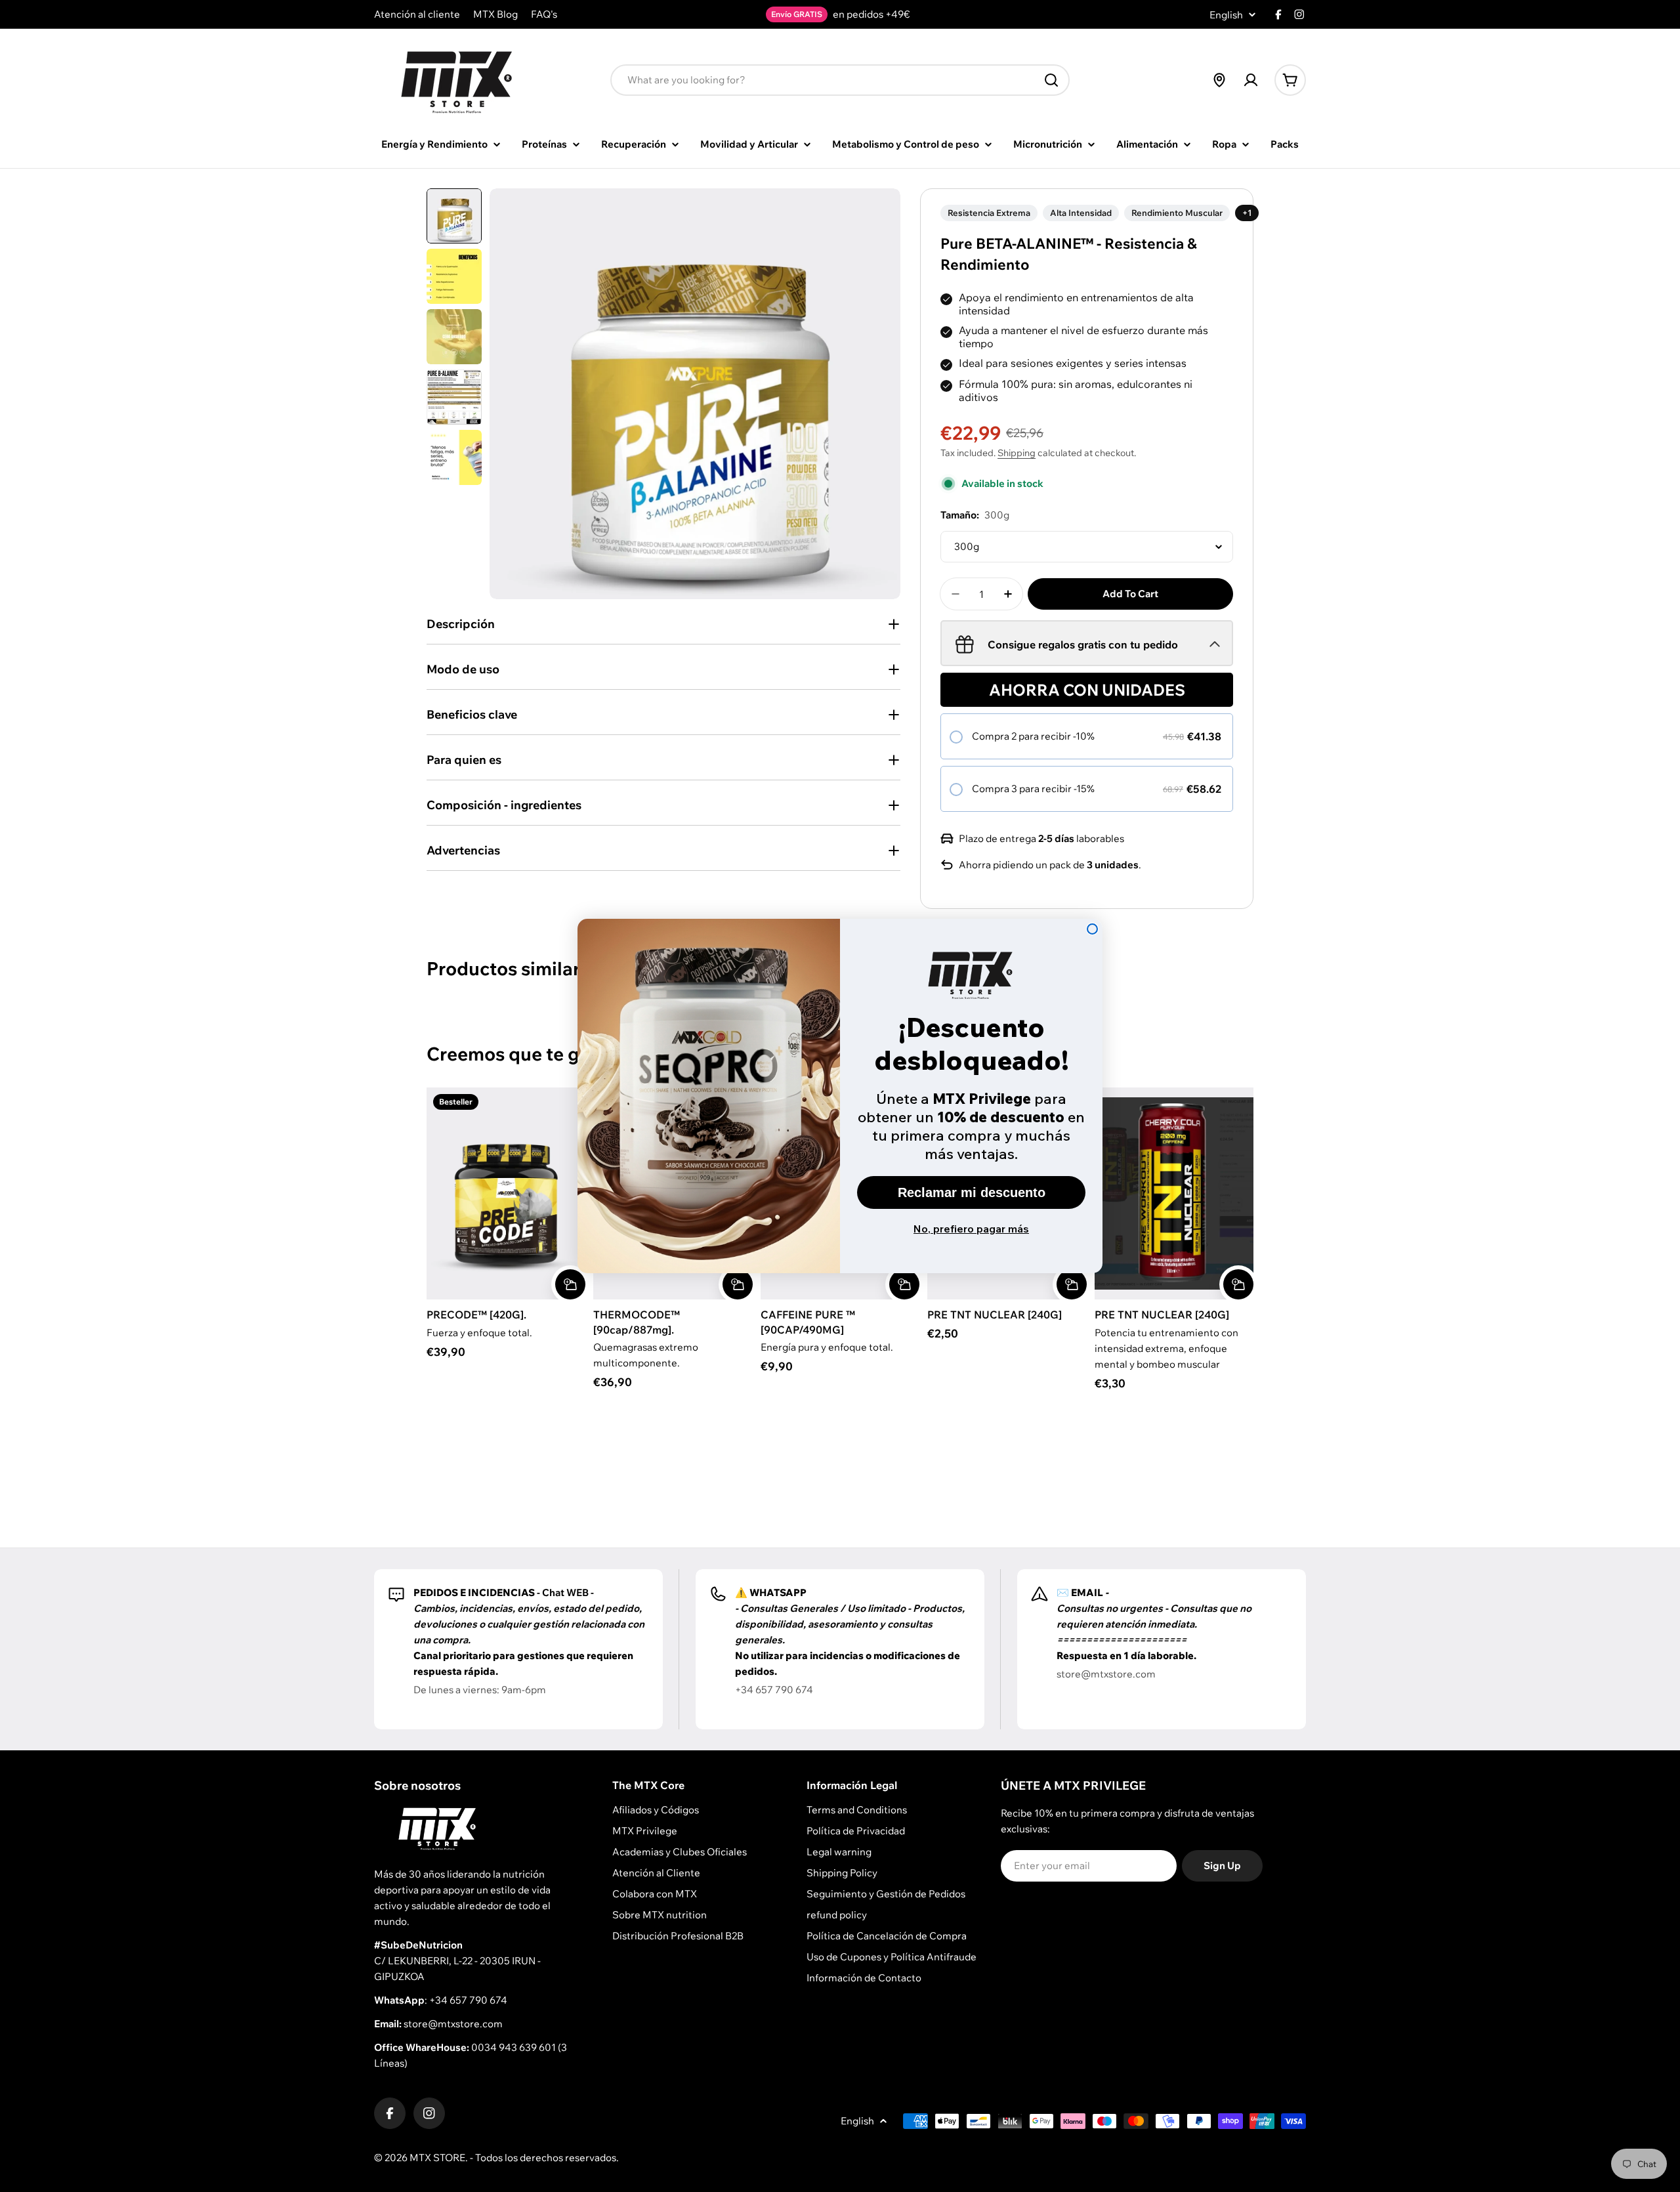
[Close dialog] (1092, 929)
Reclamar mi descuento (972, 1192)
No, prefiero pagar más (971, 1229)
